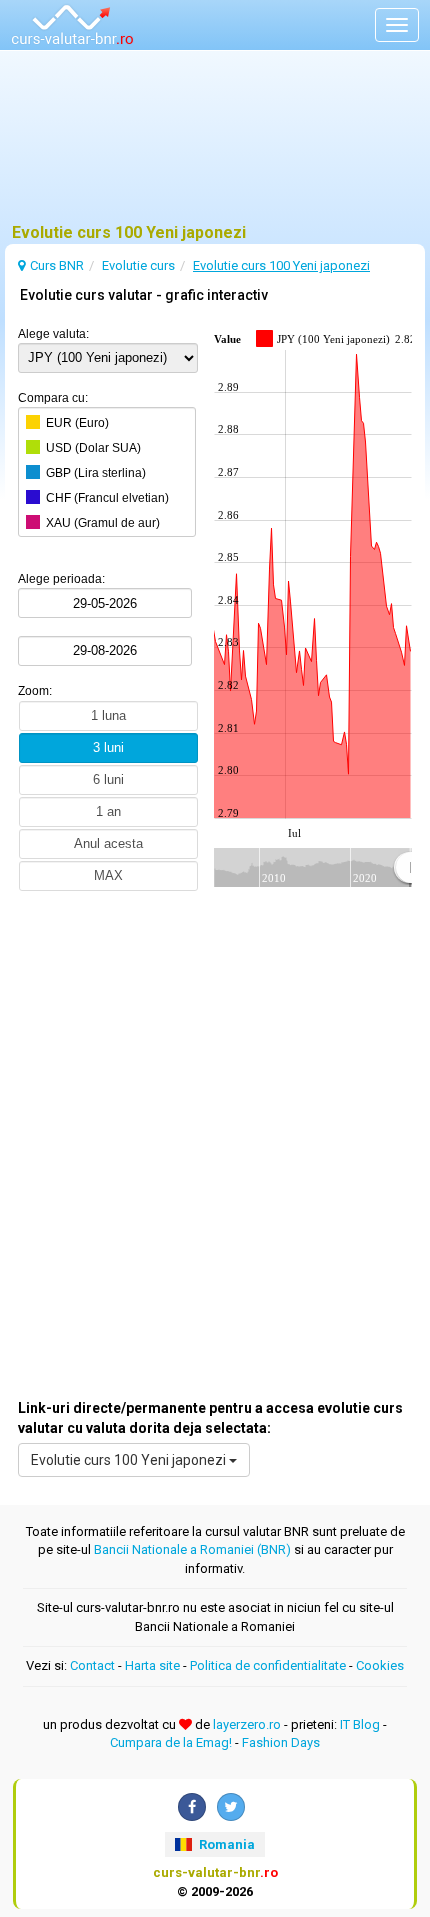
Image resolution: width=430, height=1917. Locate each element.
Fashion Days (281, 1742)
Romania (225, 1844)
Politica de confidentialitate (268, 1665)
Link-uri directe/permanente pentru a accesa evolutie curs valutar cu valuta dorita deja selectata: (210, 1418)
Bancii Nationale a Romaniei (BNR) (192, 1549)
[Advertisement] (215, 145)
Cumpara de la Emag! (171, 1742)
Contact (92, 1665)
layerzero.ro (247, 1724)
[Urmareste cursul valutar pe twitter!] (231, 1807)
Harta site (152, 1665)
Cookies (380, 1665)
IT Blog (360, 1724)
